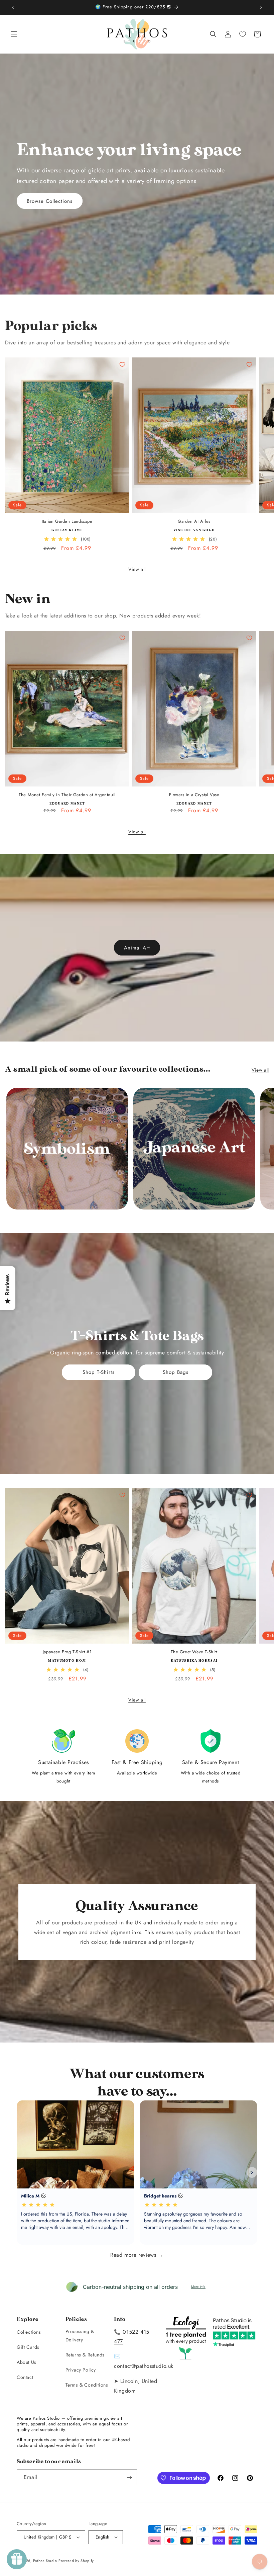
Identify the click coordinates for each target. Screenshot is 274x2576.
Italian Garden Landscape (67, 522)
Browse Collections (50, 201)
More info (198, 2287)
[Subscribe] (129, 2477)
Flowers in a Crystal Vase (194, 795)
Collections (29, 2332)
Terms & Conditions (87, 2385)
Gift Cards (28, 2347)
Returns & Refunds (85, 2355)
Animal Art (137, 947)
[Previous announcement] (13, 7)
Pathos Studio (45, 2561)
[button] (14, 34)
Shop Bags (176, 1372)
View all (137, 569)
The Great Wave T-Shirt (194, 1652)
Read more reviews (133, 2255)
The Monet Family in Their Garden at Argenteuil (67, 795)
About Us (27, 2362)
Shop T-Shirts (99, 1372)
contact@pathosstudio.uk (144, 2366)
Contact (25, 2377)
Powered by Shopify (76, 2561)
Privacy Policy (81, 2370)
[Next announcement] (261, 7)
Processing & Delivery (80, 2336)
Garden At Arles (194, 522)
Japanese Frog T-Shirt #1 (67, 1652)
